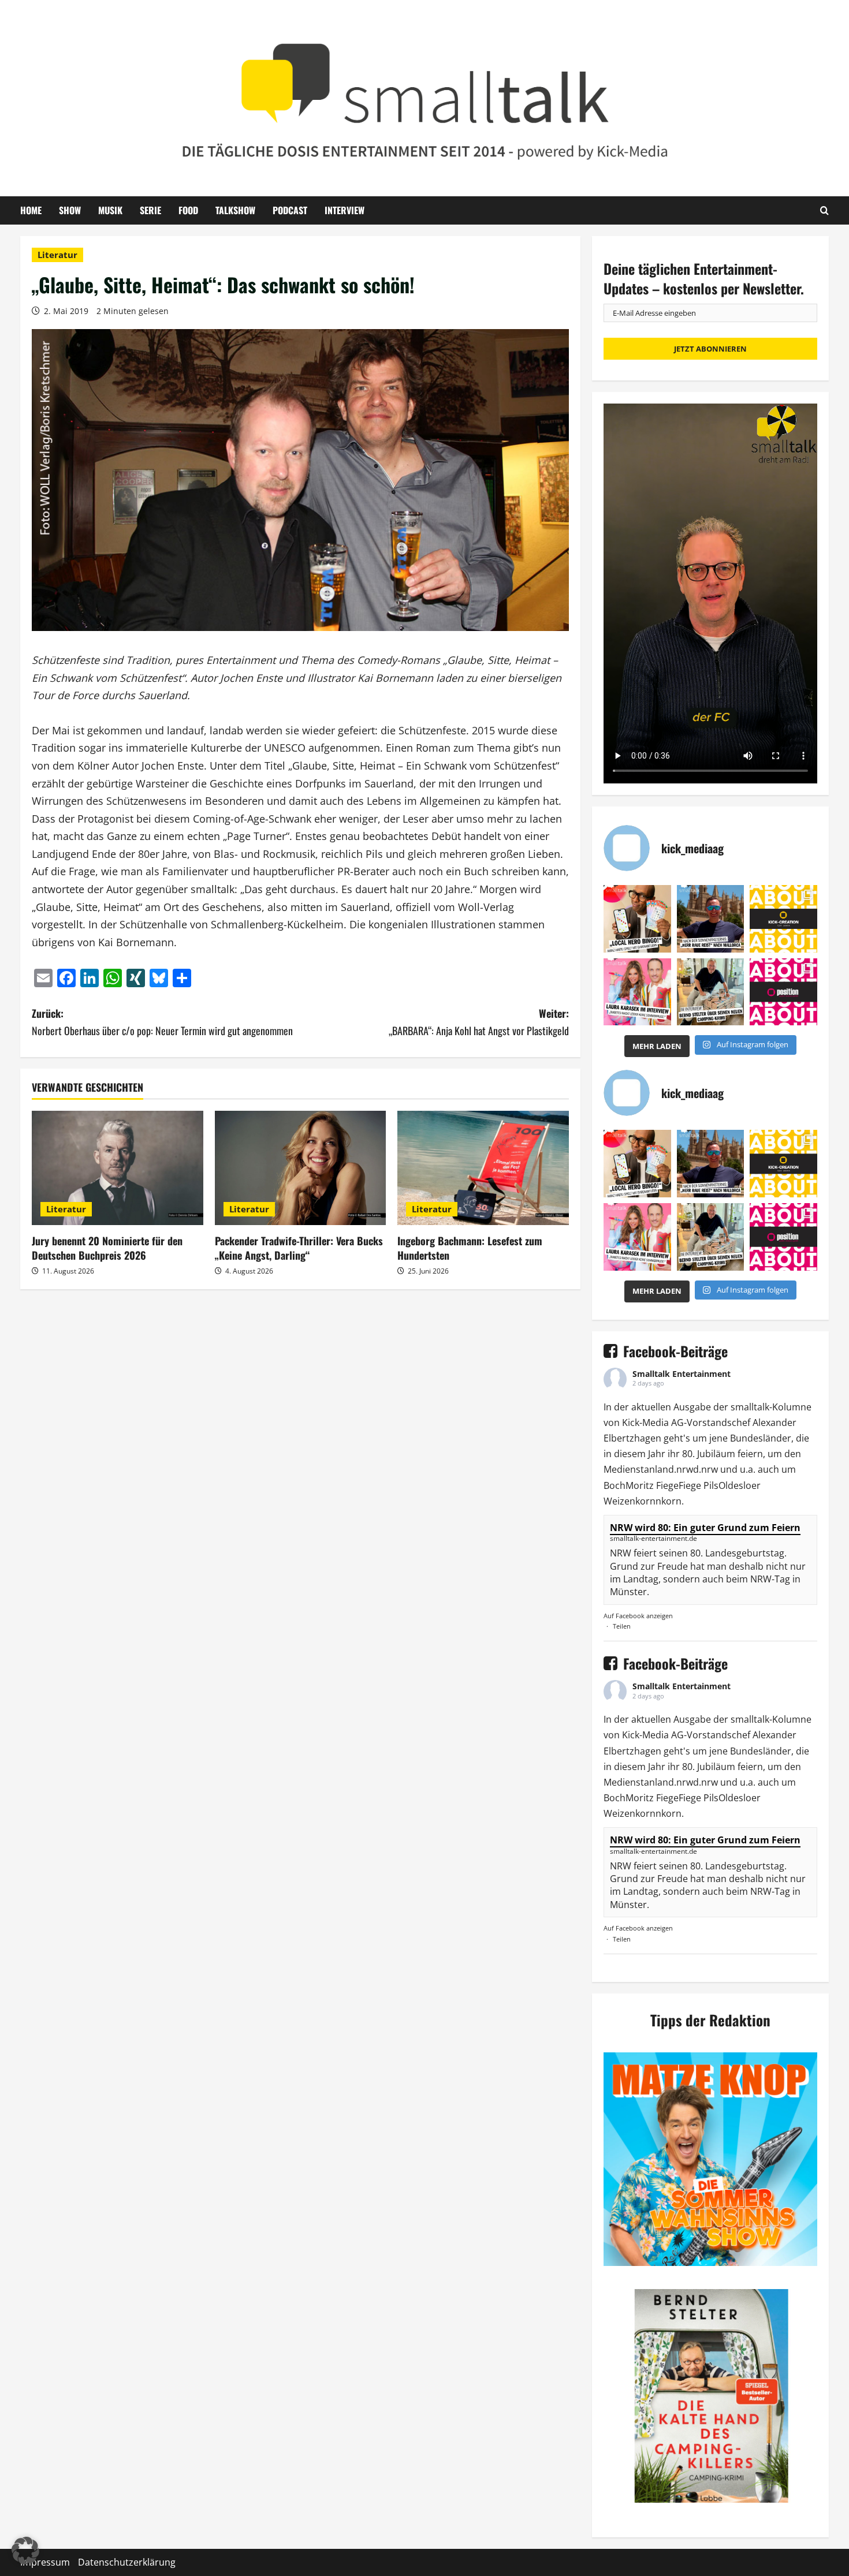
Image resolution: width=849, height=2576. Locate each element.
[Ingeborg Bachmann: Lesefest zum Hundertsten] (483, 1168)
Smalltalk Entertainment (682, 1374)
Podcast (290, 210)
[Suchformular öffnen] (824, 210)
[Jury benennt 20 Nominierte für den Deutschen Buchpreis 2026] (118, 1168)
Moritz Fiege (652, 1485)
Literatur (57, 255)
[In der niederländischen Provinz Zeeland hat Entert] (711, 992)
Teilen (622, 1626)
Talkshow (235, 210)
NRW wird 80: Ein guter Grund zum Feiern (705, 1528)
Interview (345, 210)
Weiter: (479, 1022)
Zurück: (162, 1022)
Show (70, 210)
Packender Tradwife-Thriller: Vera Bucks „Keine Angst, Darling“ (299, 1248)
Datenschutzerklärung (127, 2562)
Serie (150, 210)
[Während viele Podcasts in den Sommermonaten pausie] (637, 992)
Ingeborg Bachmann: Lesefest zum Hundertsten (470, 1248)
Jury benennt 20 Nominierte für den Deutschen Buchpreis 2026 (107, 1248)
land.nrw (674, 1469)
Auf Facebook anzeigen (638, 1616)
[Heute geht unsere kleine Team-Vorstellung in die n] (783, 992)
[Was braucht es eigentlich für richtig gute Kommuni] (783, 919)
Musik (110, 210)
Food (188, 210)
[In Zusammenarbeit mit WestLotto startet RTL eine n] (637, 919)
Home (31, 210)
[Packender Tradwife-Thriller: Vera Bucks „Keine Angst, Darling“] (301, 1168)
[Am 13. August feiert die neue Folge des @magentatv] (711, 919)
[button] (25, 2551)
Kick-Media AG (653, 1423)
